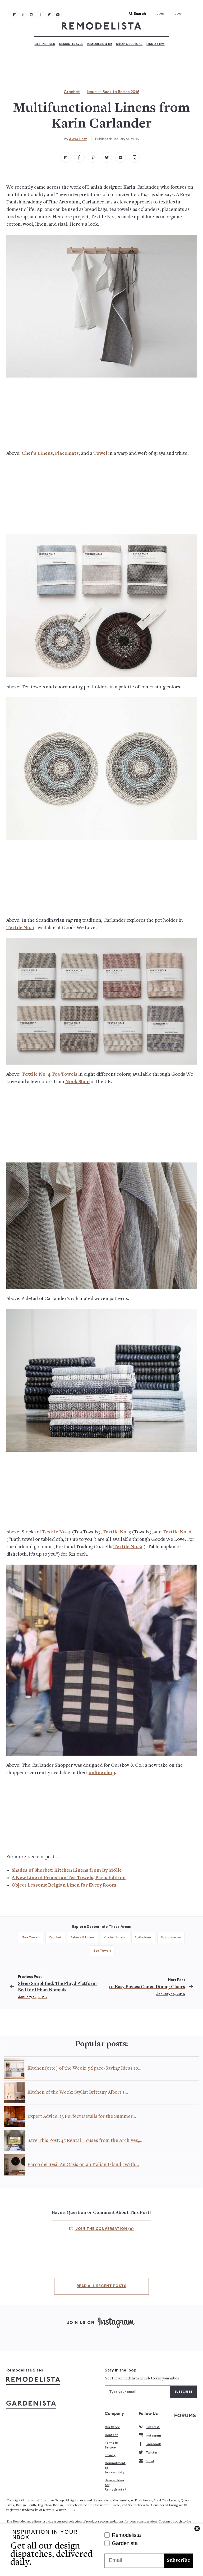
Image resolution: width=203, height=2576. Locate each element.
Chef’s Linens (37, 454)
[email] (121, 157)
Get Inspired (45, 44)
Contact (111, 2435)
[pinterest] (93, 157)
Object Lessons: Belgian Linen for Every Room (64, 1885)
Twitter (151, 2452)
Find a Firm (155, 44)
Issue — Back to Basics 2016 (113, 92)
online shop (102, 1773)
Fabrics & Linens (83, 1937)
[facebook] (79, 157)
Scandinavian (171, 1937)
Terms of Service (112, 2445)
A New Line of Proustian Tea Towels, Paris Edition (69, 1878)
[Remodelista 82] (40, 14)
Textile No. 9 (128, 1547)
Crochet (72, 92)
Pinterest (153, 2427)
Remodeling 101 (100, 44)
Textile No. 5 (117, 1532)
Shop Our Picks (129, 44)
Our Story (112, 2427)
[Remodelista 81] (32, 14)
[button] (136, 14)
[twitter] (107, 157)
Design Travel (71, 44)
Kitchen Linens (115, 1937)
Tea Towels (31, 1937)
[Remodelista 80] (23, 14)
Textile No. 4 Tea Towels (50, 1075)
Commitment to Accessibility (115, 2468)
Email (150, 2461)
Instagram (153, 2436)
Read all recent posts (101, 2286)
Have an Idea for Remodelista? (115, 2485)
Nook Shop (77, 1082)
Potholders (143, 1937)
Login (179, 13)
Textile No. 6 (177, 1532)
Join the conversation (104, 2229)
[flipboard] (66, 157)
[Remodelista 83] (49, 14)
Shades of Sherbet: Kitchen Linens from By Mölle (67, 1871)
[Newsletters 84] (58, 14)
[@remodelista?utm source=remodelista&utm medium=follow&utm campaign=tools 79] (14, 14)
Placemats (67, 454)
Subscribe (178, 2561)
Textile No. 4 (56, 1532)
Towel (100, 454)
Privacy (110, 2455)
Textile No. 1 (20, 928)
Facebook (153, 2444)
